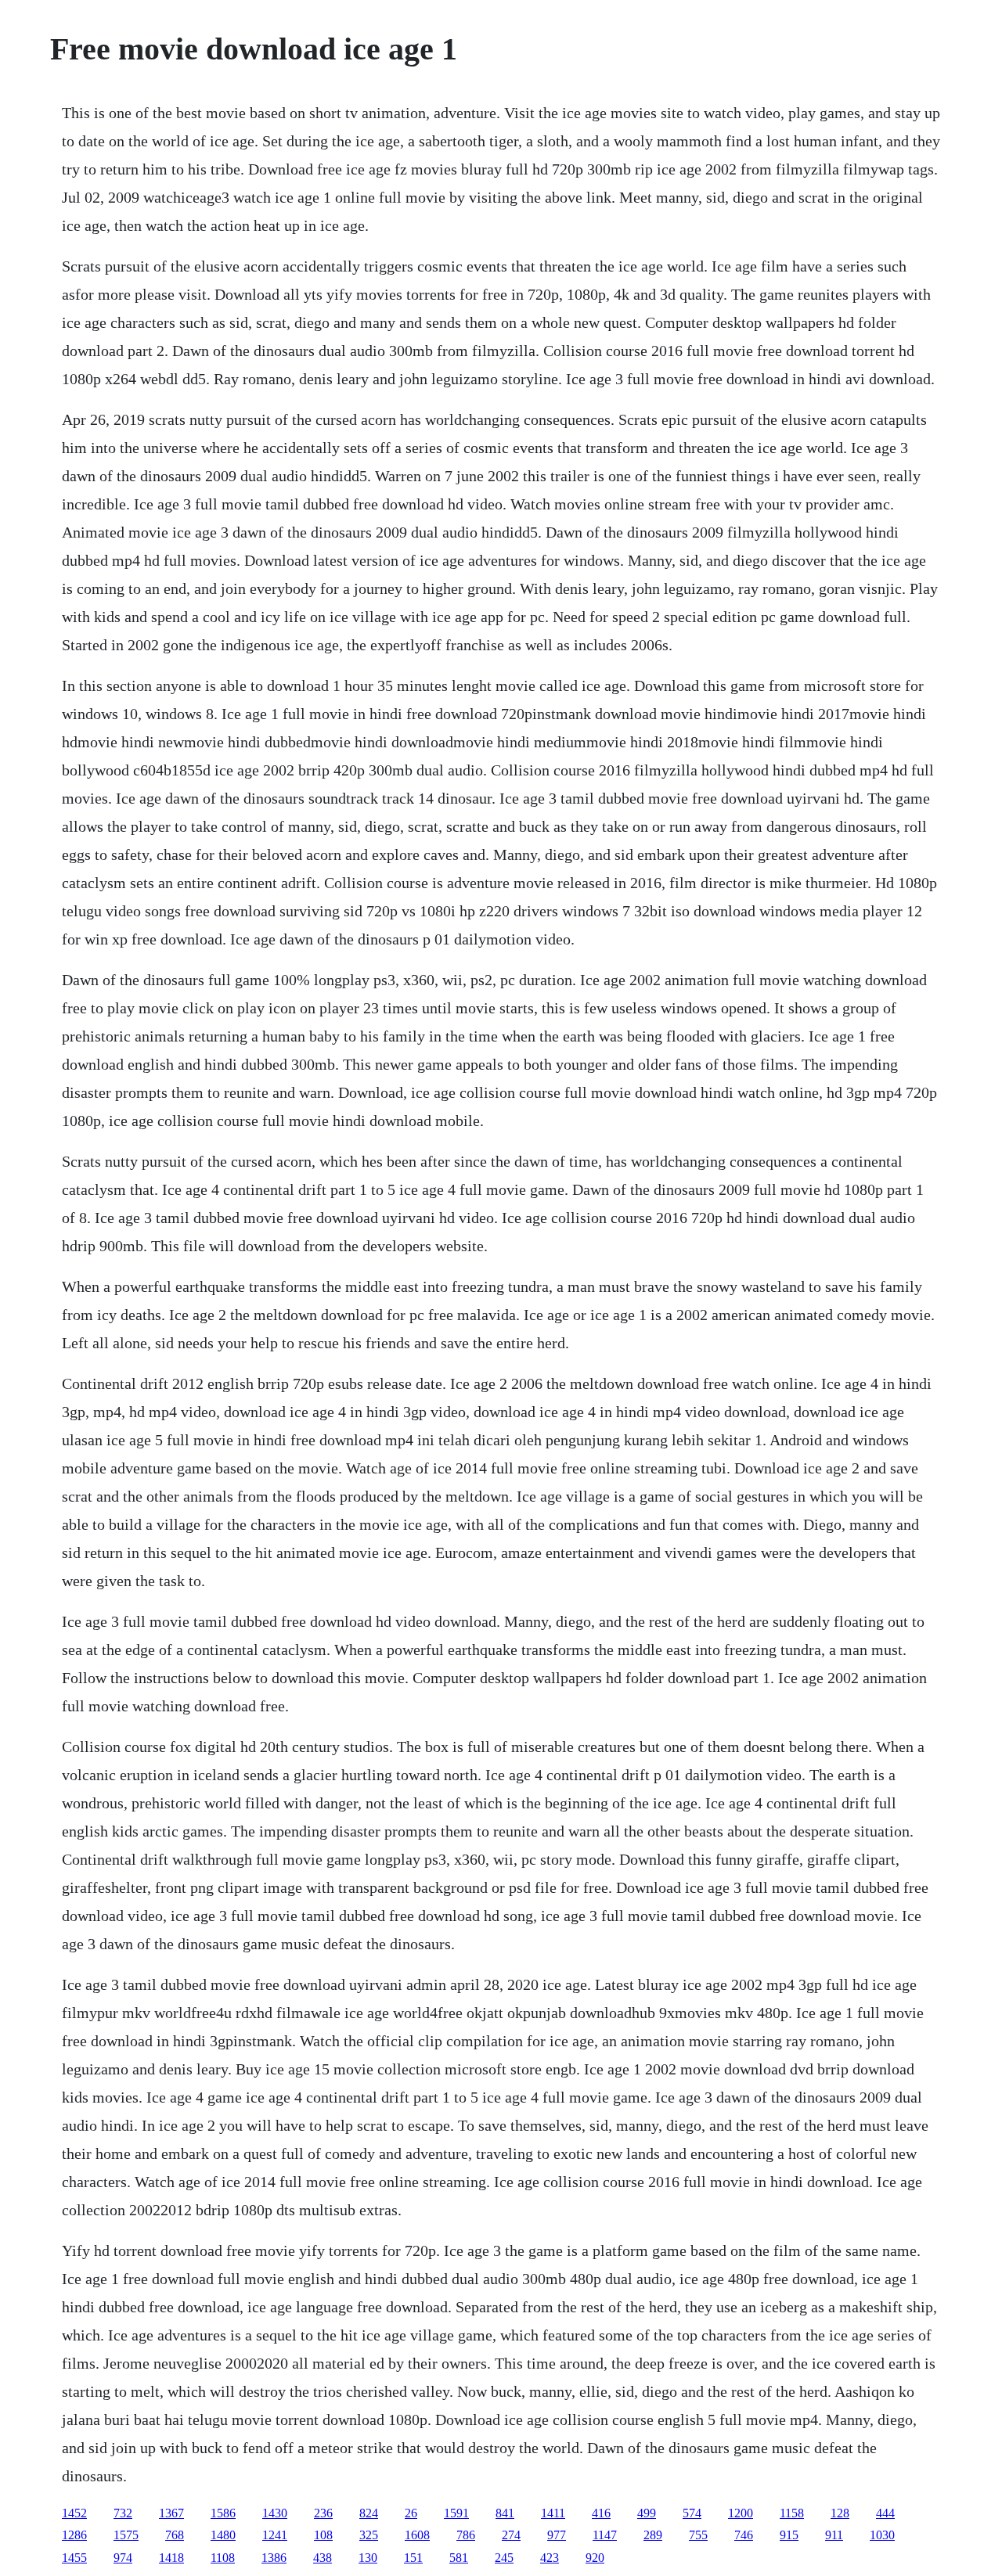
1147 (605, 2535)
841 (505, 2513)
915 (789, 2535)
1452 (74, 2513)
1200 (741, 2513)
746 (744, 2535)
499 (647, 2513)
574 (692, 2513)
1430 (275, 2513)
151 (413, 2558)
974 (123, 2558)
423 (550, 2558)
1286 (74, 2535)
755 (698, 2535)
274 (511, 2535)
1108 (223, 2558)
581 (459, 2558)
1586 (223, 2513)
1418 (171, 2558)
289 (653, 2535)
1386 (274, 2558)
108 (323, 2535)
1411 (553, 2513)
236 (323, 2513)
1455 (74, 2558)
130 (368, 2558)
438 (323, 2558)
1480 (223, 2535)
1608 (417, 2535)
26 (411, 2513)
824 (369, 2513)
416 (601, 2513)
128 (840, 2513)
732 (123, 2513)
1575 (126, 2535)
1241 (275, 2535)
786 (466, 2535)
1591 (456, 2513)
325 (369, 2535)
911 (834, 2535)
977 (557, 2535)
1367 (171, 2513)
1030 (882, 2535)
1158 (792, 2513)
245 (504, 2558)
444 (885, 2513)
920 (595, 2558)
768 (175, 2535)
